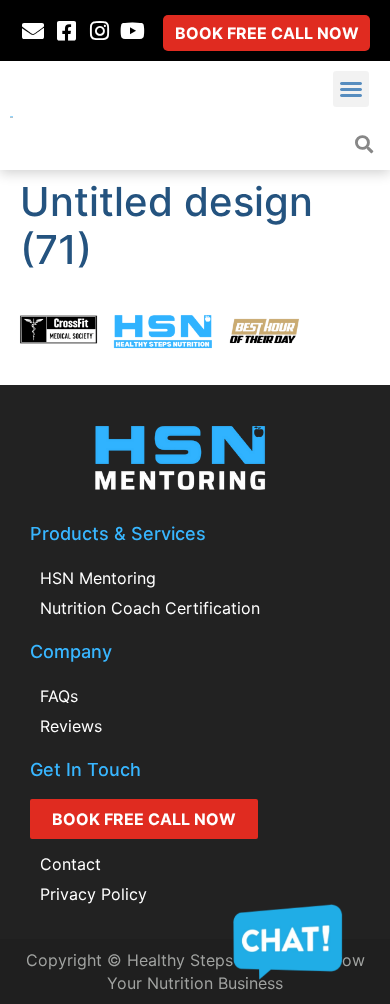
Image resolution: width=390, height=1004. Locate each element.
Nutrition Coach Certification (150, 608)
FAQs (59, 696)
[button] (351, 89)
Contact (70, 864)
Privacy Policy (93, 894)
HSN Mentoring (98, 578)
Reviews (71, 726)
